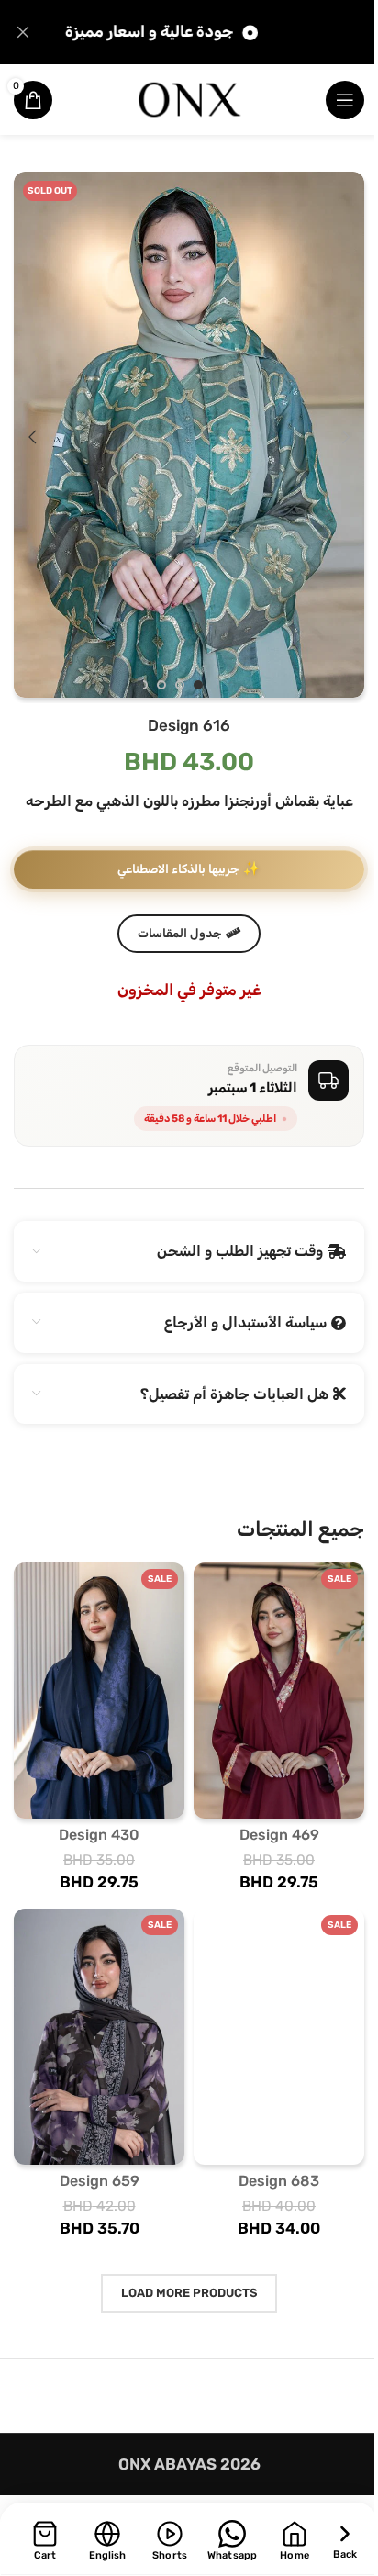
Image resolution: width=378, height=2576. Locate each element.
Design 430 (99, 1835)
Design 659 (100, 2181)
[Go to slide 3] (161, 685)
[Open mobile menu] (345, 100)
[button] (346, 437)
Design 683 (279, 2181)
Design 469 (279, 1835)
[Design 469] (279, 1691)
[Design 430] (99, 1691)
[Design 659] (99, 2037)
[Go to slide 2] (180, 685)
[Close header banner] (23, 32)
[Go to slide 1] (198, 685)
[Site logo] (189, 98)
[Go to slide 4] (143, 685)
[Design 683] (279, 2037)
